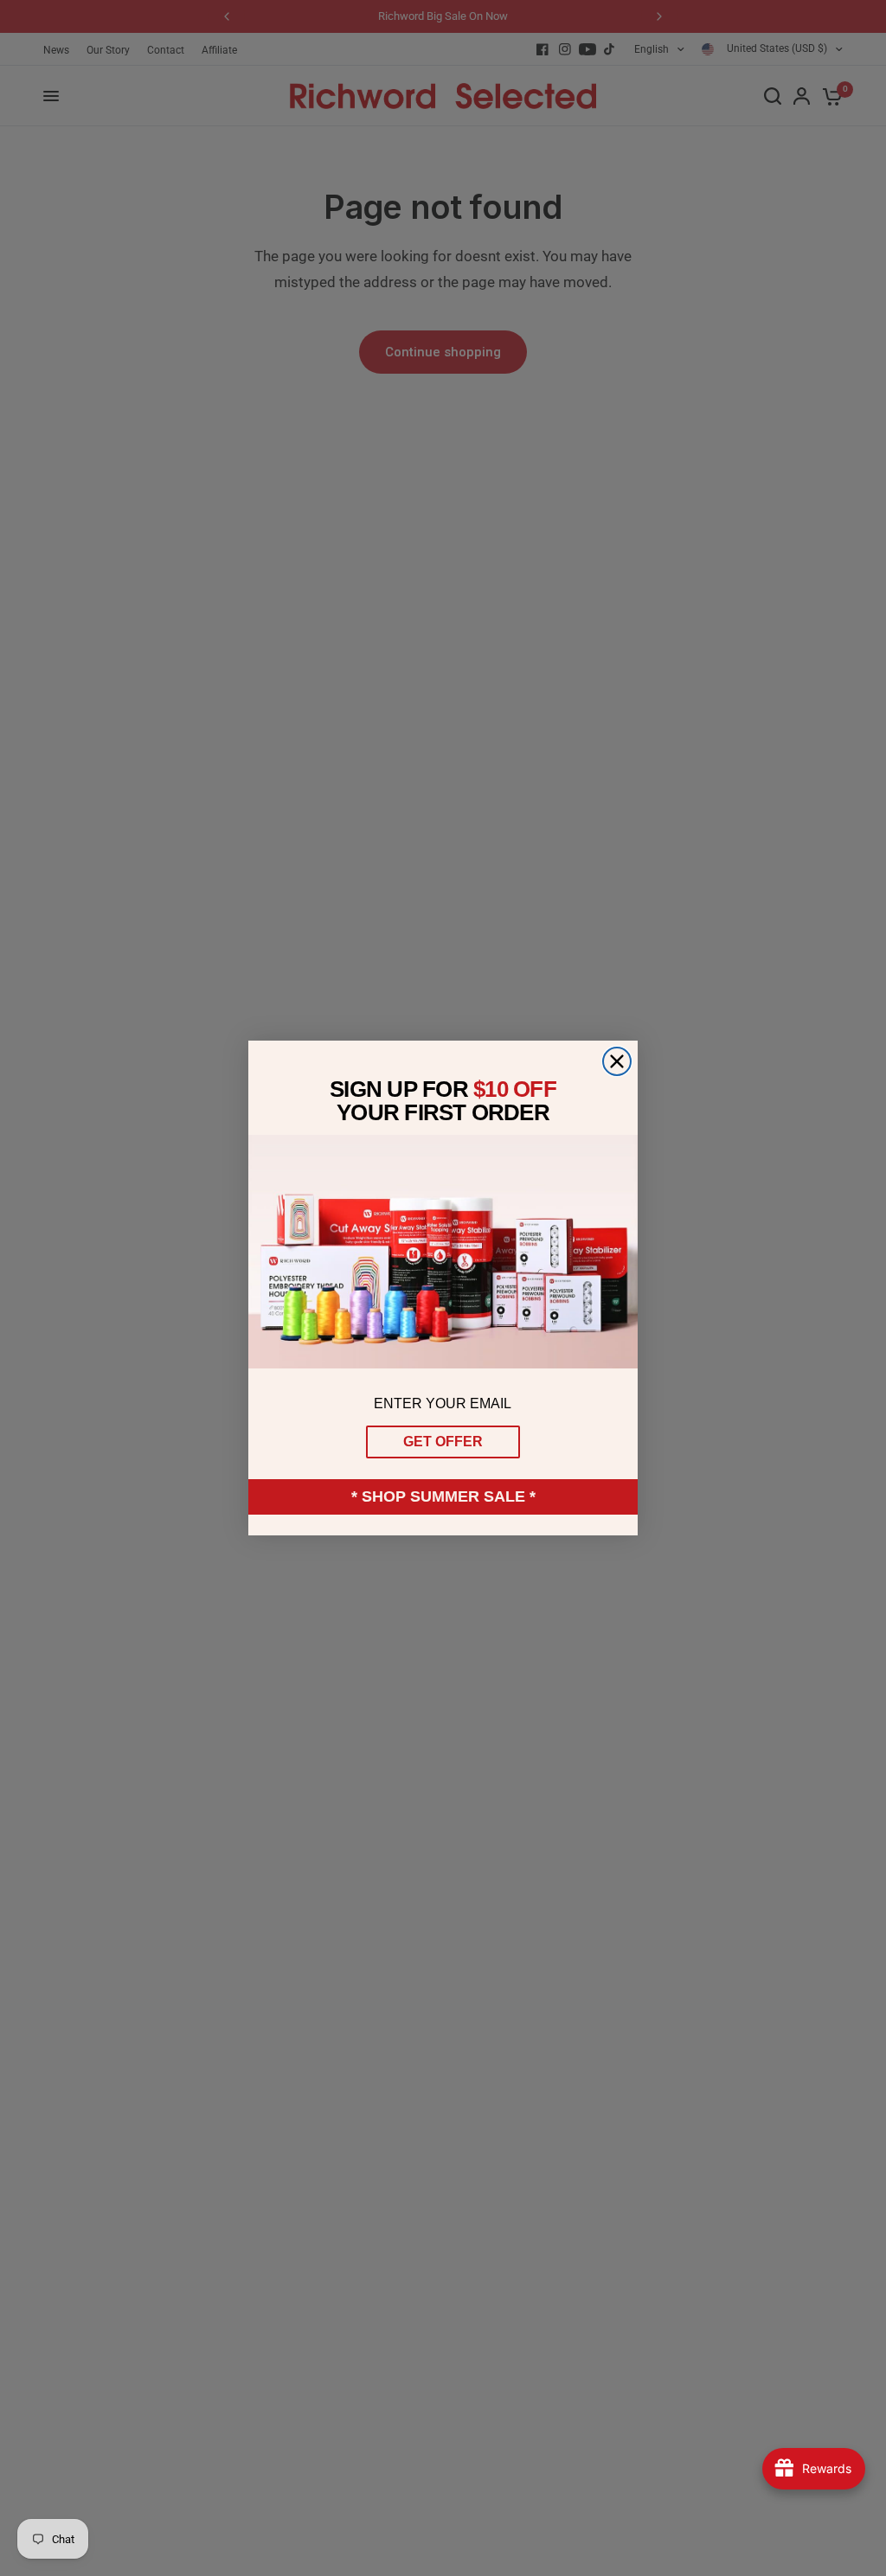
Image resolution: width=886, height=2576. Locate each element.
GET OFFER (443, 1442)
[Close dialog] (617, 1061)
